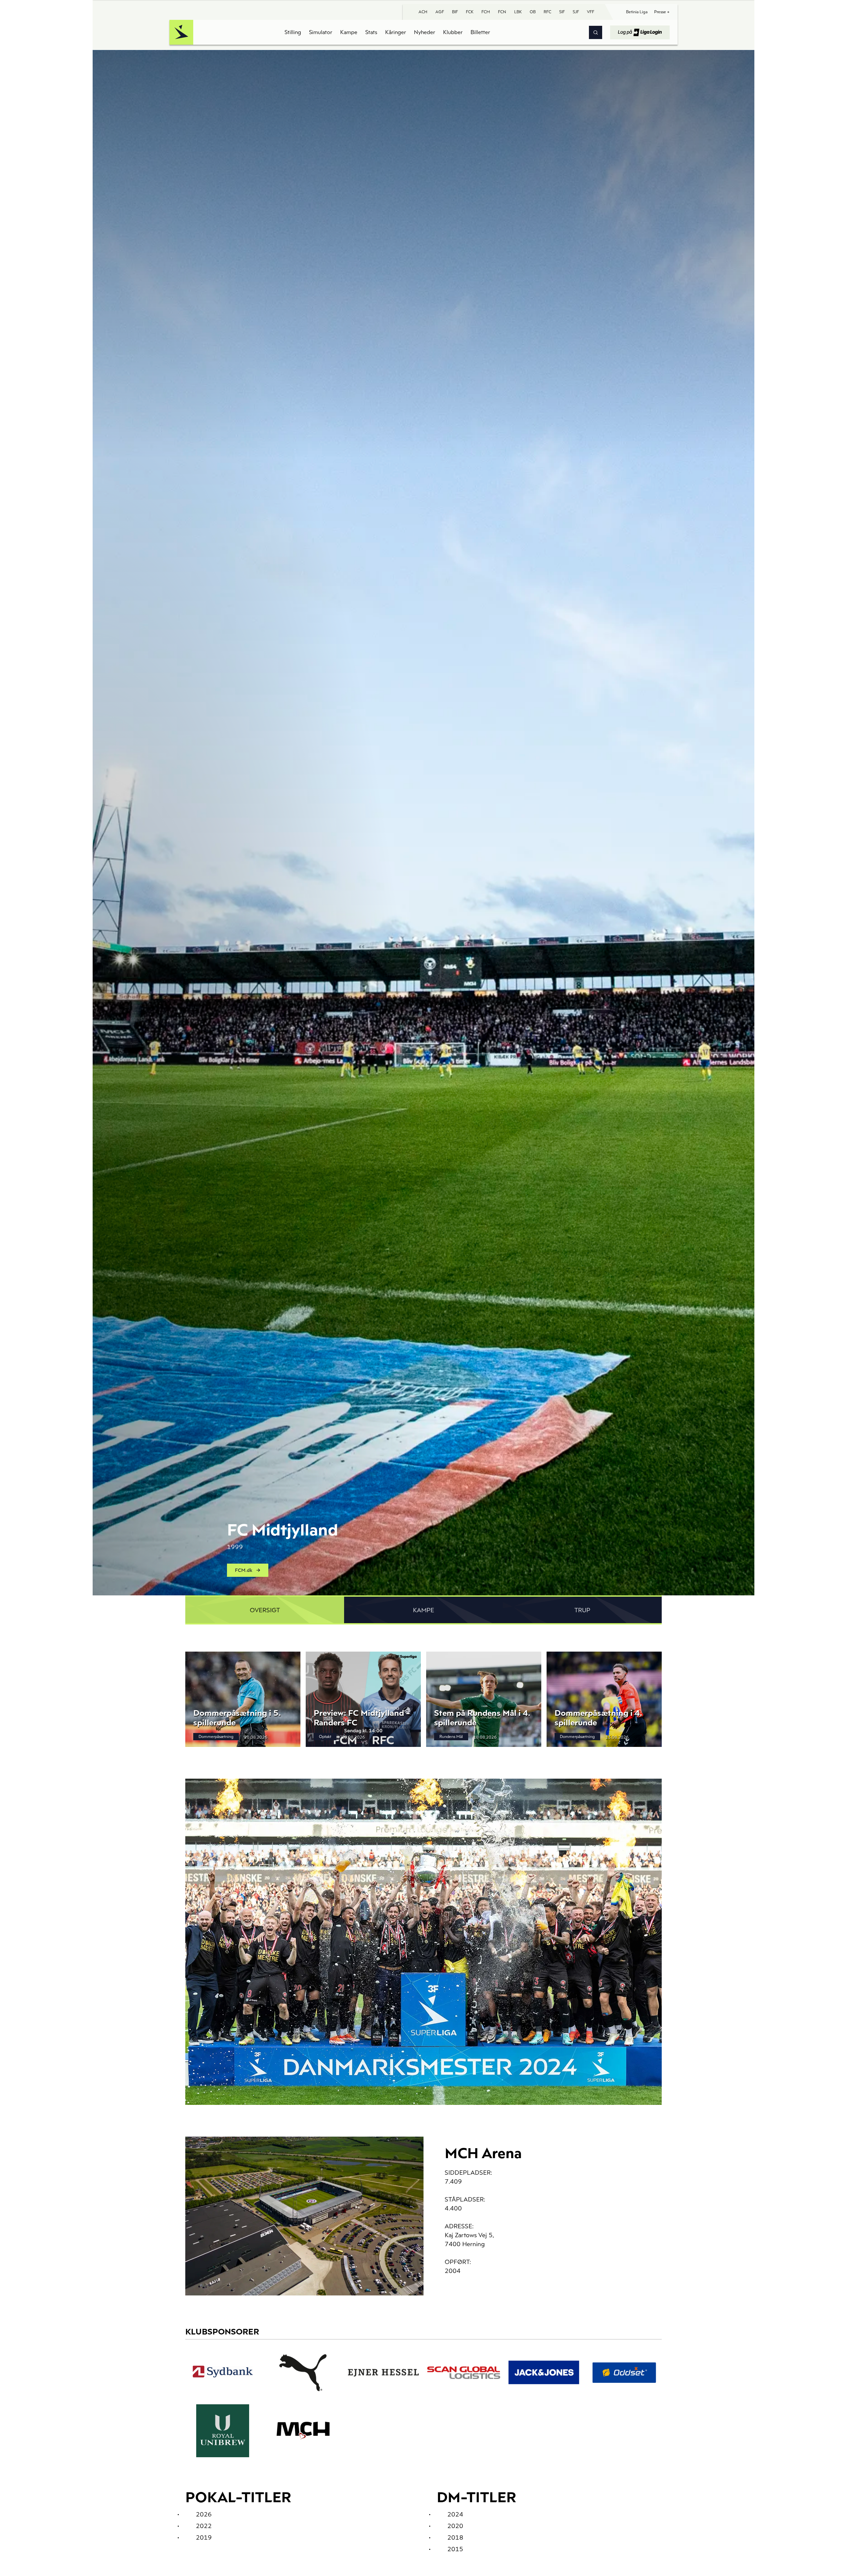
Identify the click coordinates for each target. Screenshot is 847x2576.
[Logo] (181, 32)
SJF (576, 12)
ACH (423, 12)
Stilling (293, 32)
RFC (547, 12)
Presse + (662, 12)
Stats (371, 32)
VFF (591, 12)
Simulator (321, 32)
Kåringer (396, 32)
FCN (502, 12)
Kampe (349, 32)
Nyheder (424, 32)
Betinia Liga (637, 12)
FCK (470, 12)
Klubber (453, 32)
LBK (518, 12)
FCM (486, 12)
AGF (440, 12)
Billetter (480, 32)
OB (533, 12)
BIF (455, 12)
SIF (562, 12)
